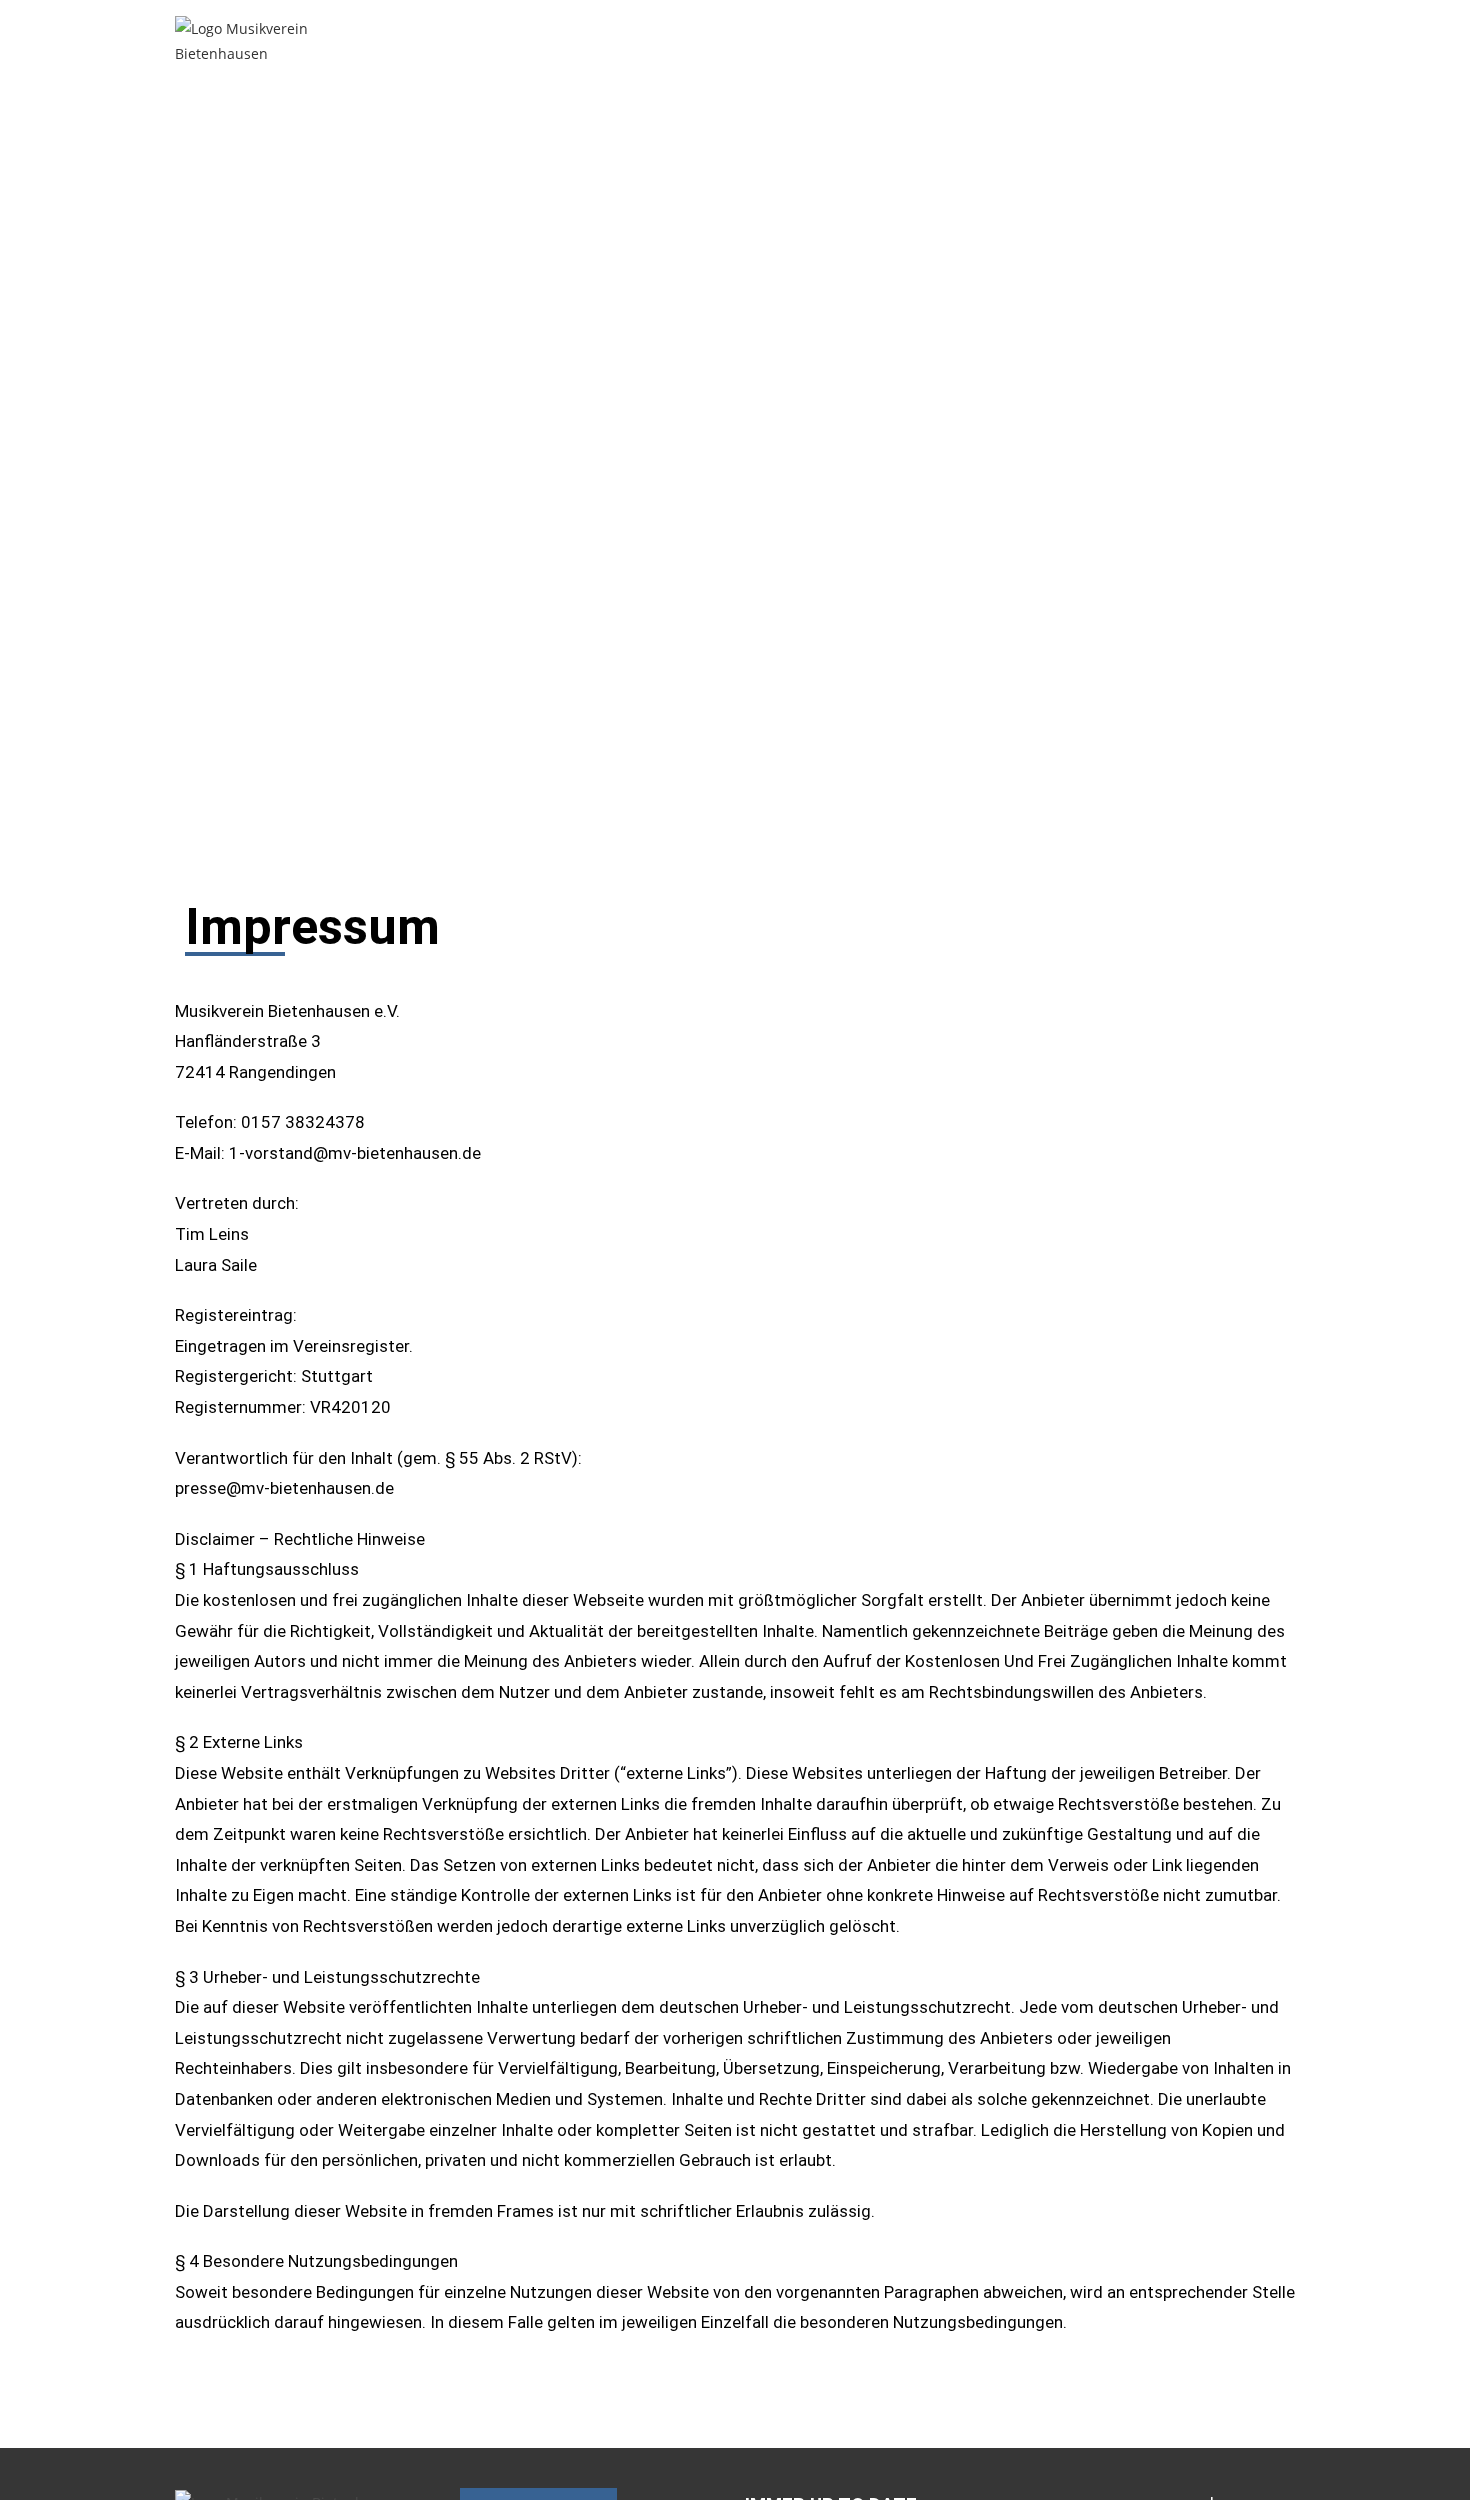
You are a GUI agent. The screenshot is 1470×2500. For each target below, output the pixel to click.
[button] (849, 41)
